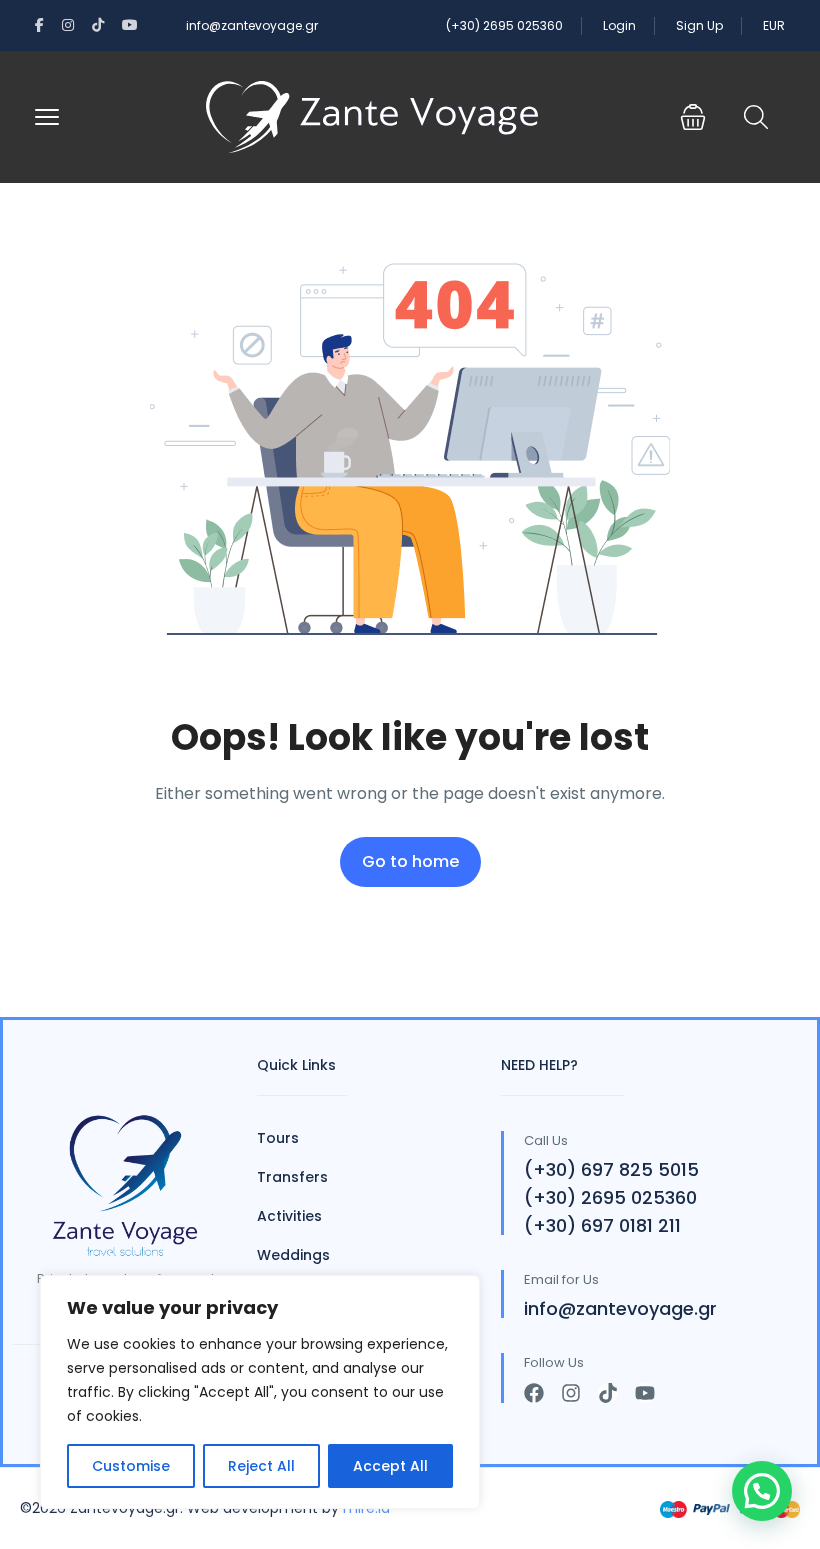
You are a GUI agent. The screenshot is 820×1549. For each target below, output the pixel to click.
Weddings (293, 1255)
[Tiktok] (608, 1393)
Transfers (292, 1177)
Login (619, 25)
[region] (260, 1392)
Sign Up (699, 25)
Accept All (390, 1466)
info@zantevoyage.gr (252, 25)
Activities (289, 1216)
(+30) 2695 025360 (504, 25)
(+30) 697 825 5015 (611, 1169)
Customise (131, 1466)
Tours (278, 1138)
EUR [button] (774, 25)
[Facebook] (534, 1393)
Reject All (261, 1466)
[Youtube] (645, 1393)
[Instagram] (571, 1393)
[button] (693, 117)
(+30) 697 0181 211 (602, 1225)
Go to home (410, 861)
